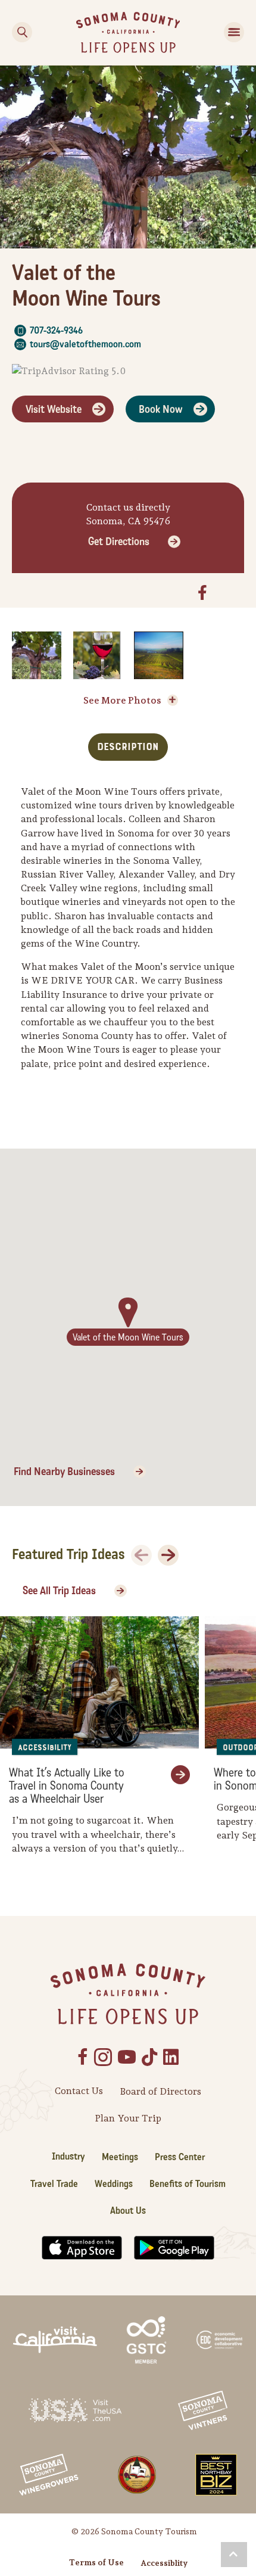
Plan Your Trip (128, 2118)
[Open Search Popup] (22, 32)
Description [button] (128, 747)
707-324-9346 (56, 330)
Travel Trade (54, 2184)
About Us (128, 2211)
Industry (68, 2156)
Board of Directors (160, 2091)
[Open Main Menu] (234, 32)
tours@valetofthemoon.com (85, 344)
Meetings (120, 2157)
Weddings (114, 2184)
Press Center (180, 2157)
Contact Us (79, 2091)
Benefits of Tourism (188, 2184)
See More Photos (122, 700)
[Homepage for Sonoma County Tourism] (128, 31)
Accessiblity (164, 2563)
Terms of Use (96, 2562)
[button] (234, 2555)
